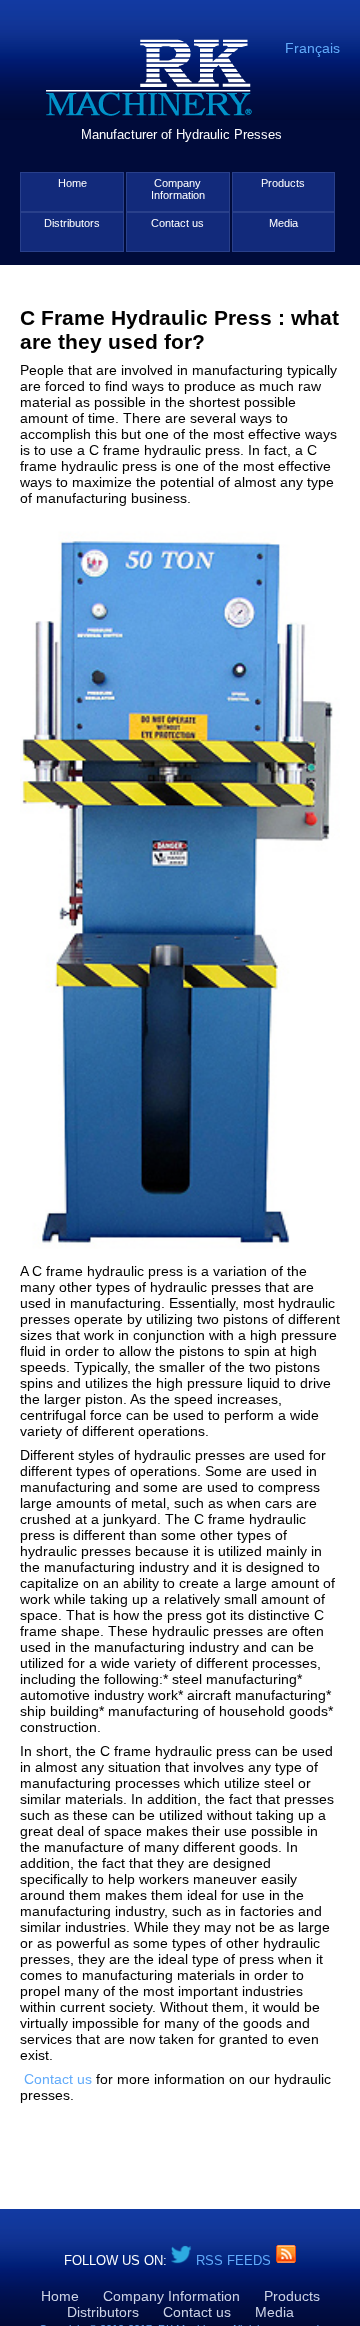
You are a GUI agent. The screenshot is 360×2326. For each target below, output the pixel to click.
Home (72, 183)
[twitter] (181, 2261)
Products (283, 183)
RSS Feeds (235, 2261)
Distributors (72, 223)
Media (283, 223)
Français (312, 48)
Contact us (177, 223)
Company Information (178, 189)
